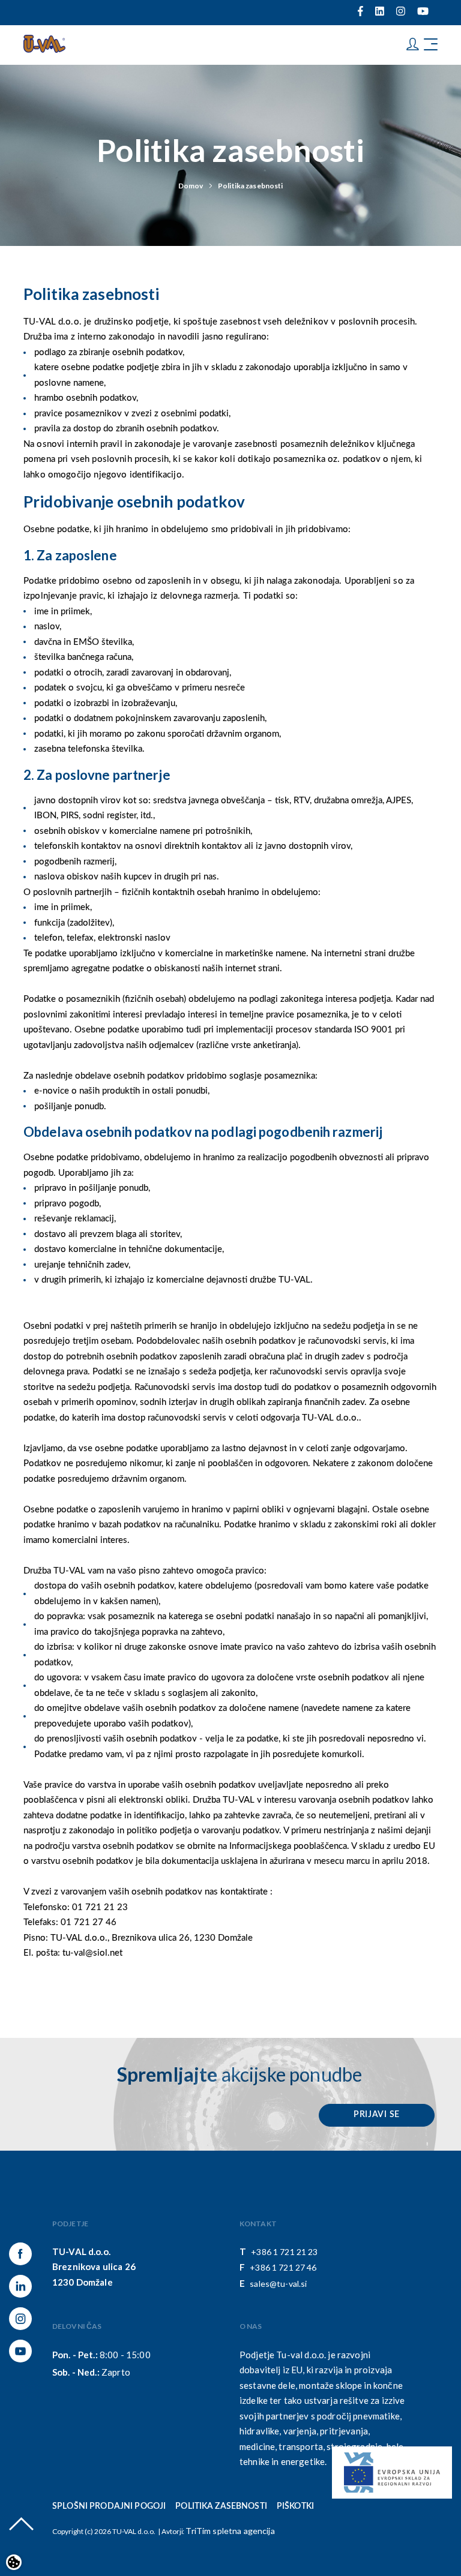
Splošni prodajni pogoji (109, 2506)
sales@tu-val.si (278, 2284)
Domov (191, 186)
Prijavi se (377, 2115)
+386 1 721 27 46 (283, 2267)
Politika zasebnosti (250, 186)
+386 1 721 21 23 (284, 2252)
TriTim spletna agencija (230, 2531)
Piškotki (295, 2506)
